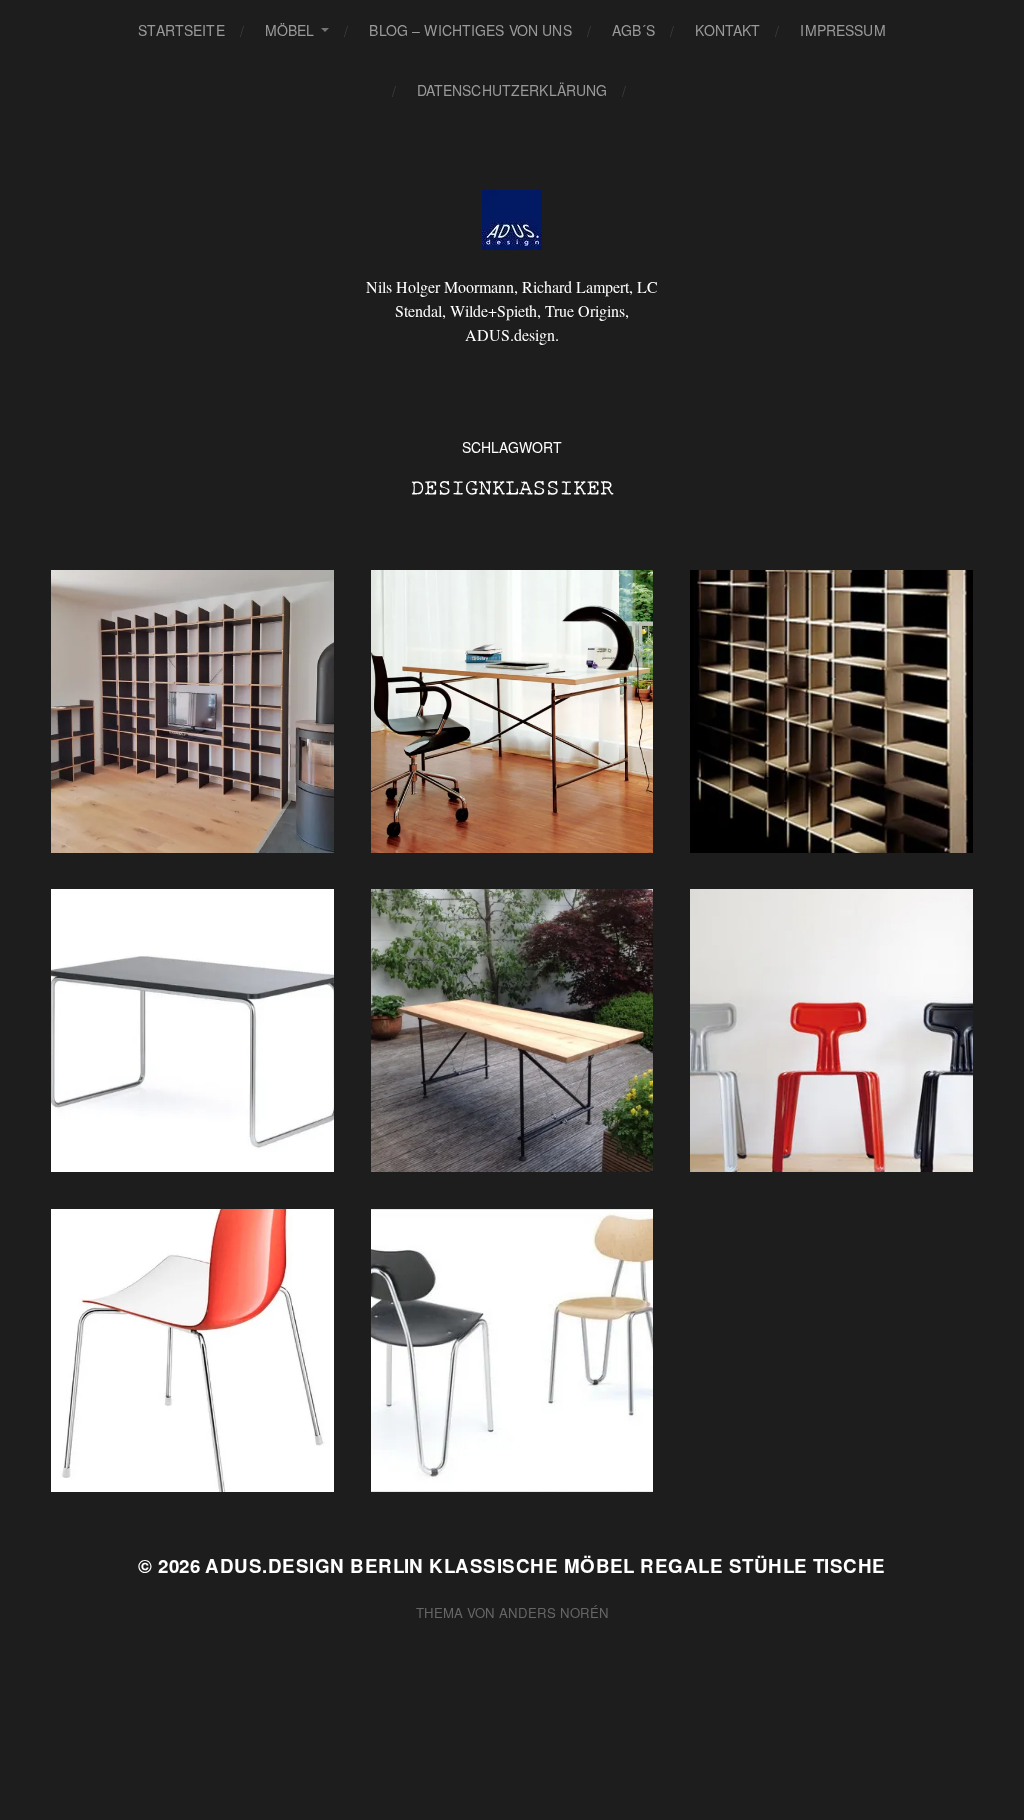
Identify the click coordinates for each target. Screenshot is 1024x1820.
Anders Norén (554, 1612)
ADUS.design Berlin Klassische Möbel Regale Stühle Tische (545, 1565)
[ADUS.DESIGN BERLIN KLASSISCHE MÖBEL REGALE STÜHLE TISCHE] (512, 220)
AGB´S (634, 30)
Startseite (181, 30)
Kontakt (727, 30)
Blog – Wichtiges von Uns (470, 30)
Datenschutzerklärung (512, 90)
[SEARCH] (657, 90)
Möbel (290, 30)
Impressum (842, 30)
